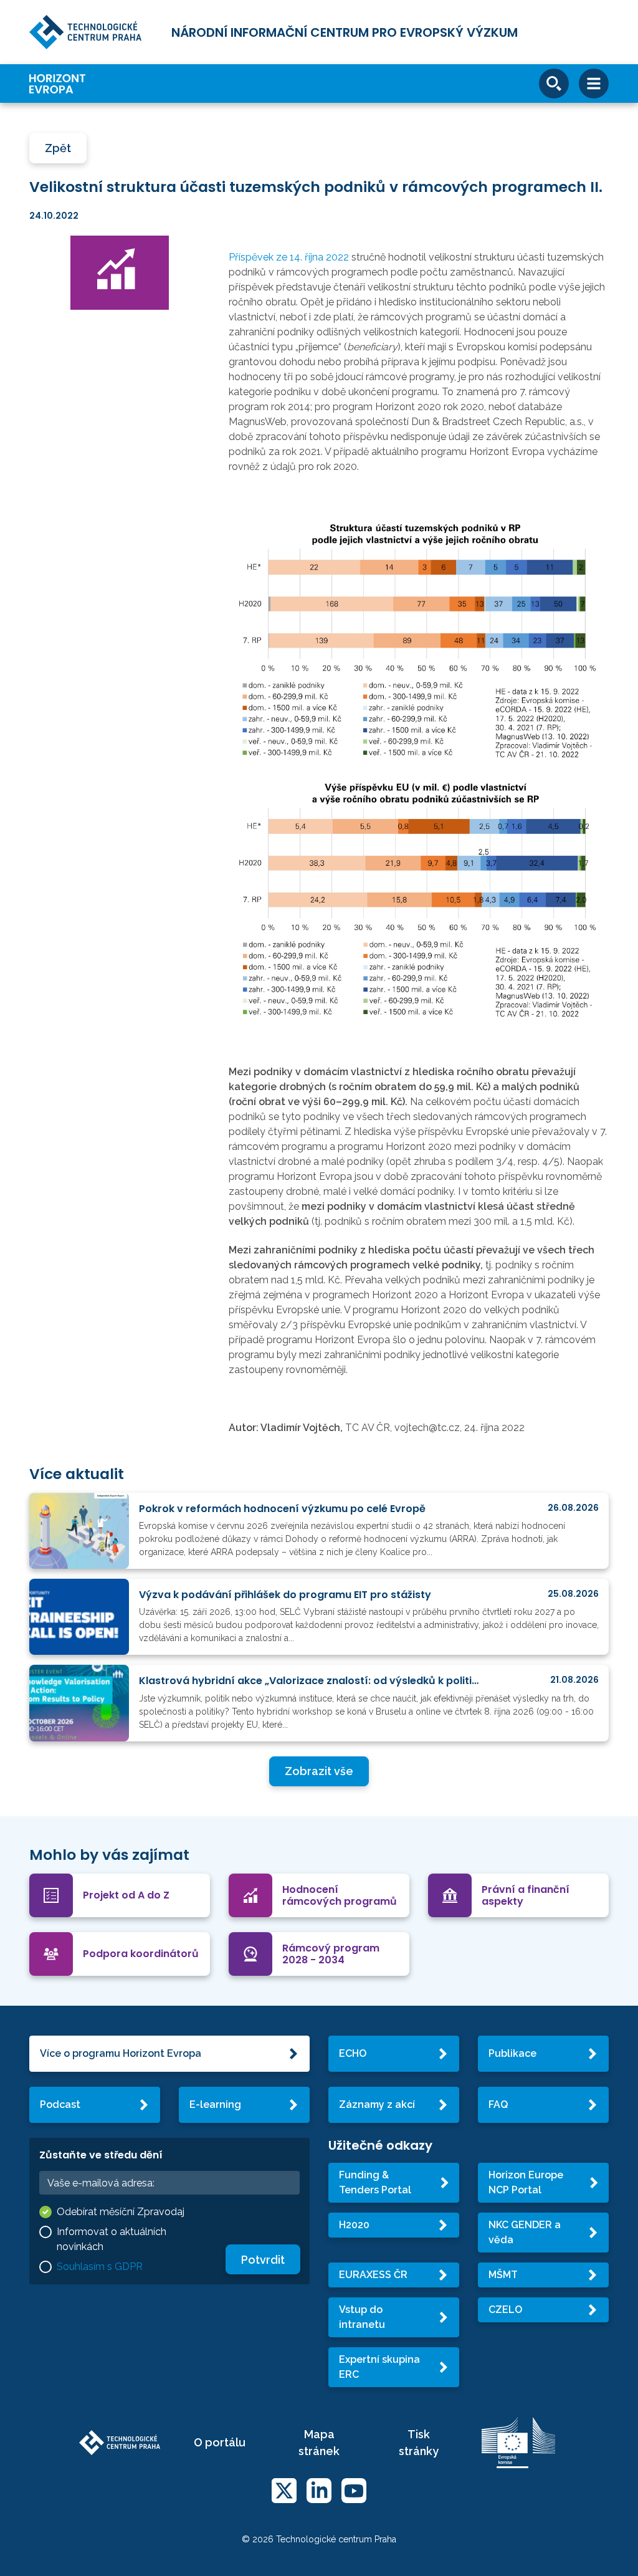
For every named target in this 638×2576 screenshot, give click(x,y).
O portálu (220, 2442)
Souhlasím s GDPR (100, 2267)
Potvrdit (263, 2260)
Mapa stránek (319, 2443)
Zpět (58, 148)
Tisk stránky (419, 2443)
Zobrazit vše (319, 1771)
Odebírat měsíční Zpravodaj (121, 2212)
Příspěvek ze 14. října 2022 (289, 257)
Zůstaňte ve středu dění (101, 2155)
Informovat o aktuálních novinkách (112, 2239)
